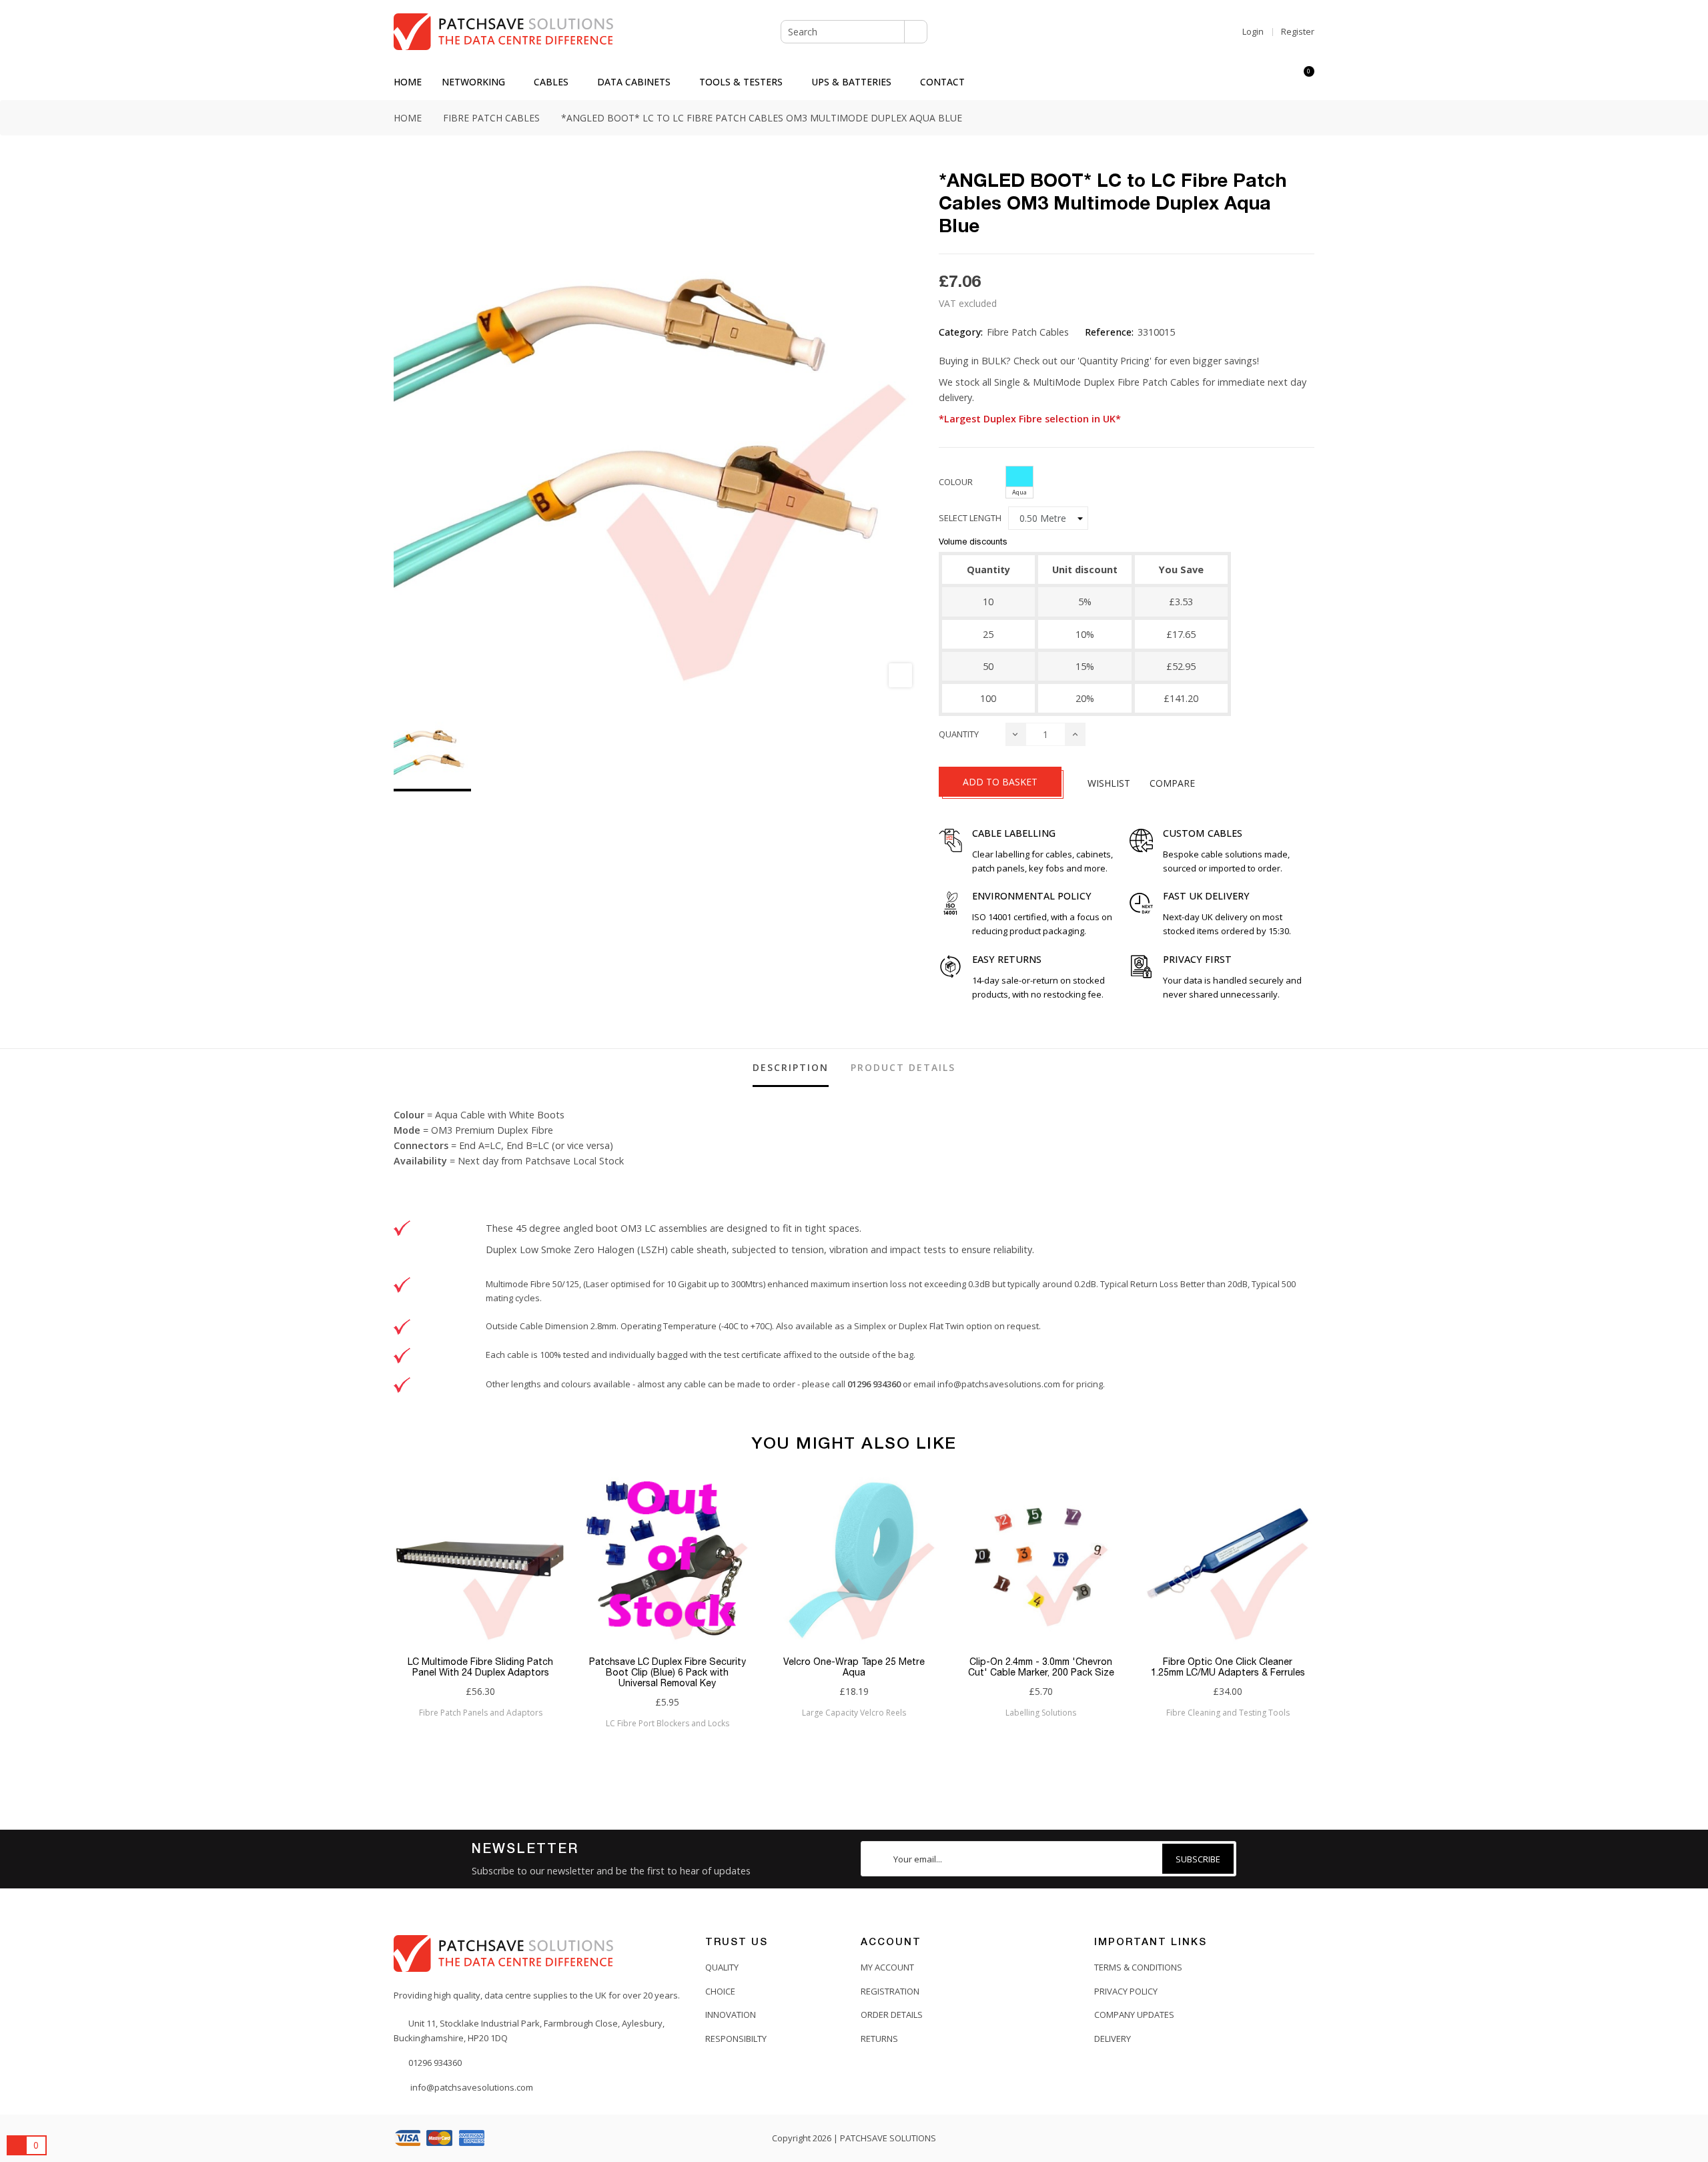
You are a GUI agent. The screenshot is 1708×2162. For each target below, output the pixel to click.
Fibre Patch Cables (1028, 332)
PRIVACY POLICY (1126, 1991)
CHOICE (720, 1991)
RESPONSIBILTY (736, 2039)
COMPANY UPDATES (1134, 2015)
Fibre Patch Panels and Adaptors (481, 1713)
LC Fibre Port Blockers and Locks (668, 1723)
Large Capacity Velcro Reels (854, 1713)
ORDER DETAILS (892, 2015)
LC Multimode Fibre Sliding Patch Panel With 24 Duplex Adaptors (480, 1667)
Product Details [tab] (903, 1067)
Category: (961, 332)
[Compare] (1280, 82)
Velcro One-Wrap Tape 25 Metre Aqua (854, 1667)
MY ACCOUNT (887, 1967)
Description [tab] (791, 1067)
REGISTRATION (890, 1991)
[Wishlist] (1256, 82)
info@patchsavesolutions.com (999, 1384)
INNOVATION (731, 2015)
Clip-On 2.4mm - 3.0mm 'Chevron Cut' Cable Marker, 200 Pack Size (1041, 1667)
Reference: (1109, 332)
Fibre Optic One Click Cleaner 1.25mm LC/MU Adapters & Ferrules (1228, 1667)
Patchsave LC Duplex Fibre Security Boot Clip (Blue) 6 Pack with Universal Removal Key (668, 1672)
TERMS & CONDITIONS (1138, 1967)
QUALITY (722, 1967)
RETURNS (879, 2039)
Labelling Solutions (1041, 1713)
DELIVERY (1113, 2039)
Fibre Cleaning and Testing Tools (1228, 1713)
